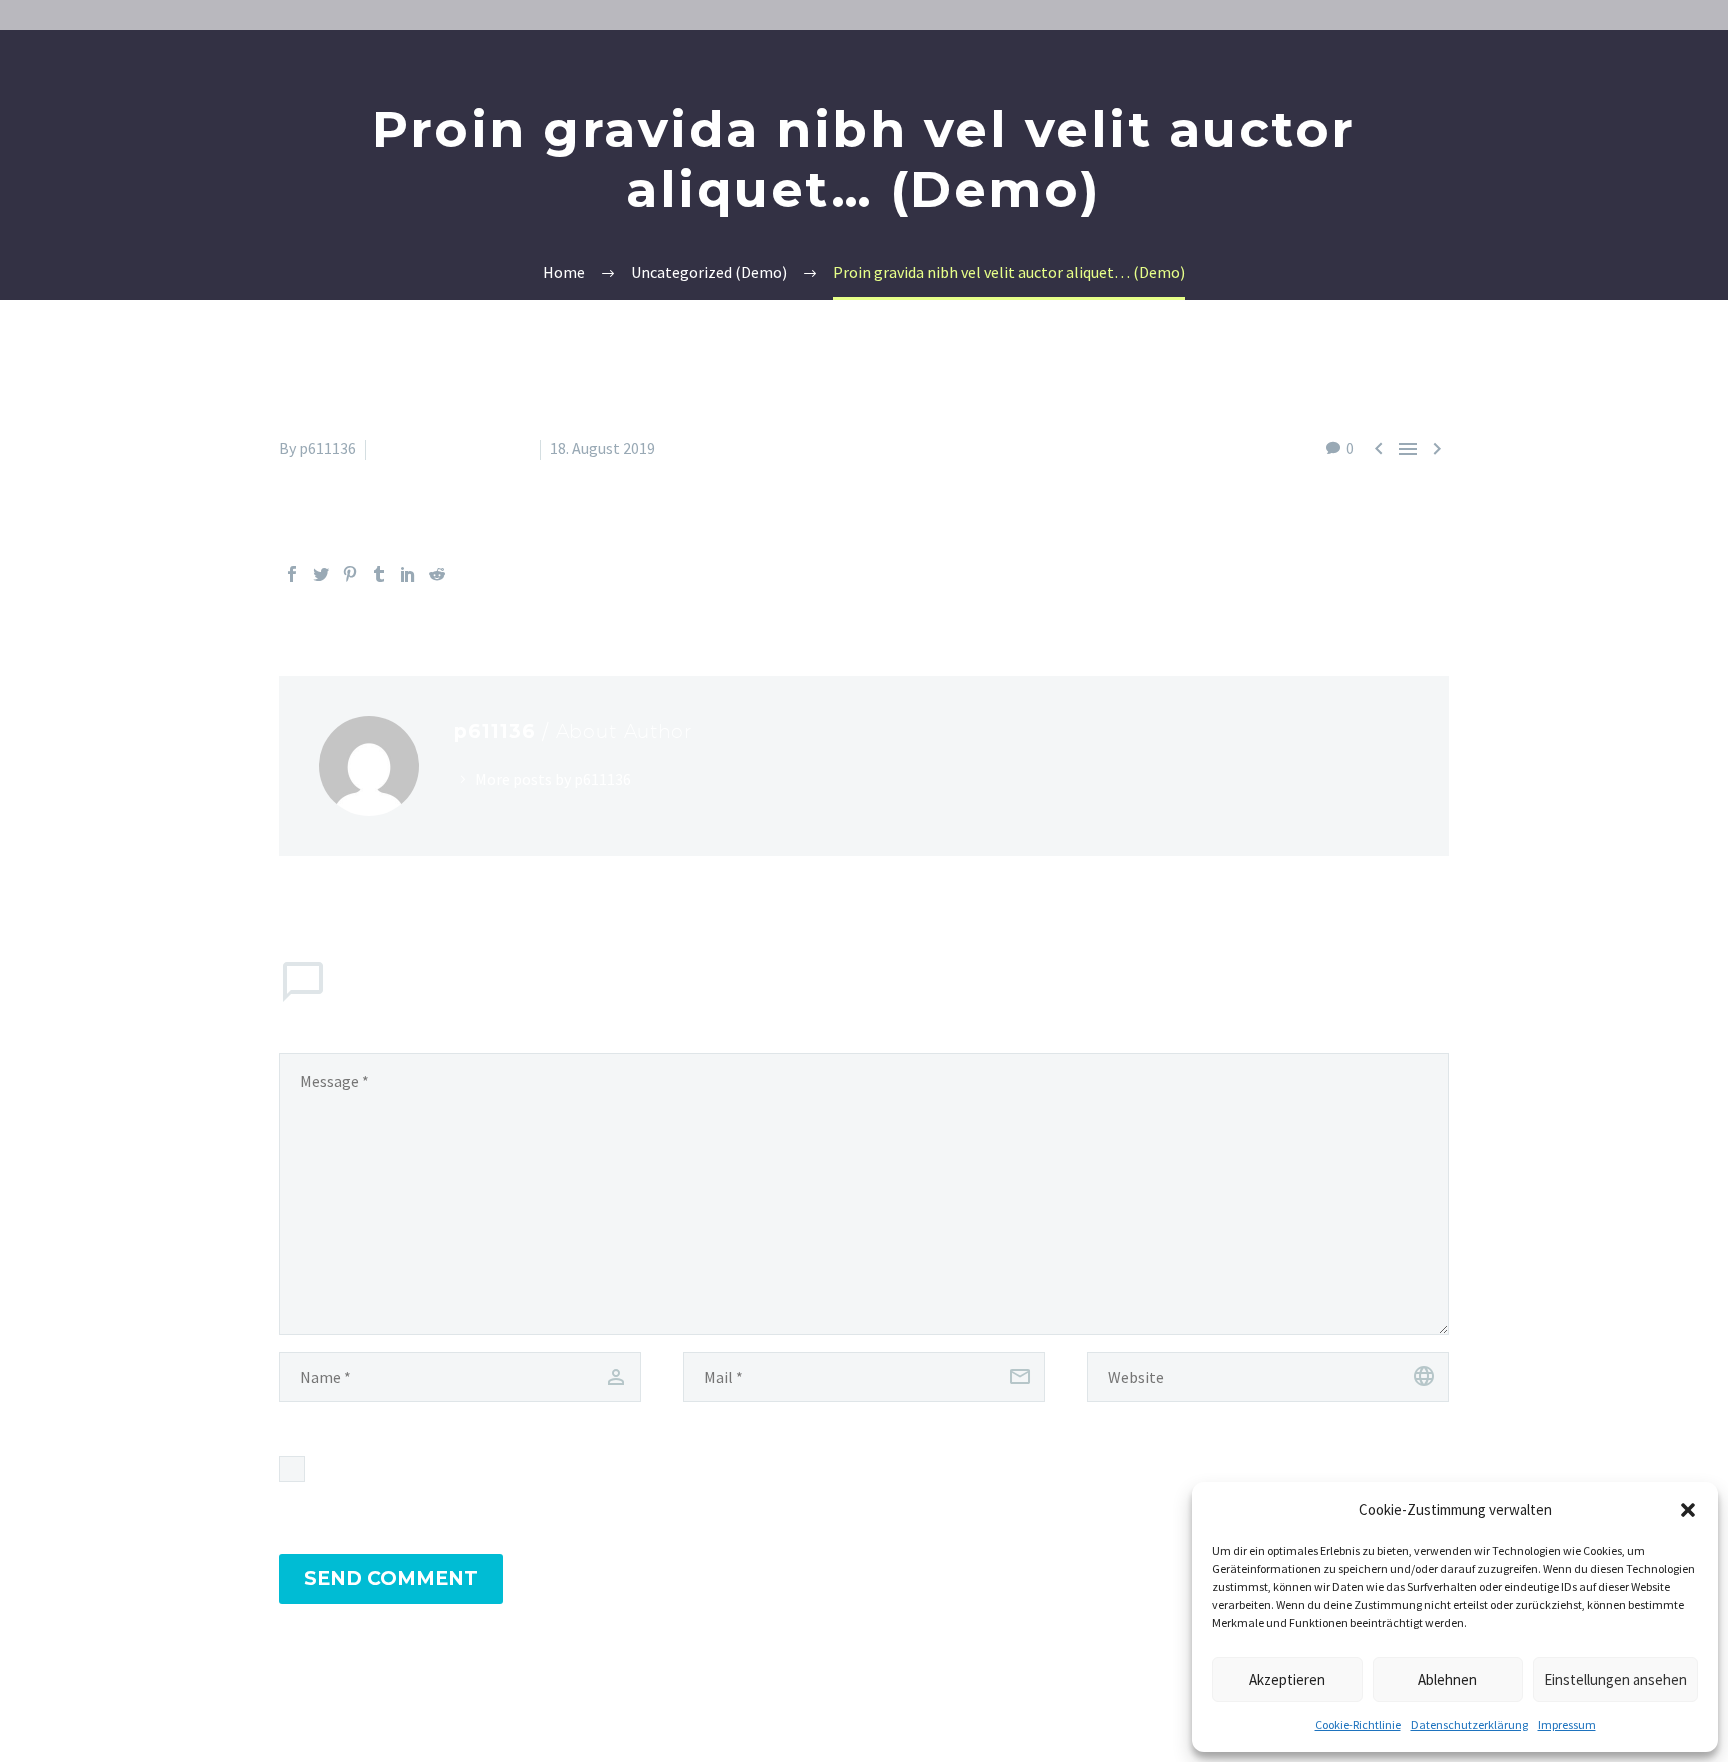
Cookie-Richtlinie (1358, 1724)
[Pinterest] (350, 574)
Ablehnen (1447, 1679)
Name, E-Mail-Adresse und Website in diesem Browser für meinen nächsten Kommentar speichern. (651, 1469)
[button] (1688, 1510)
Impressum (1567, 1724)
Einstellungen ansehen (1615, 1679)
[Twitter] (321, 574)
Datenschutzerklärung (1469, 1724)
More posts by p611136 (553, 779)
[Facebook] (292, 574)
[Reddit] (437, 574)
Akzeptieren (1287, 1679)
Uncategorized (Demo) (453, 448)
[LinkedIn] (408, 574)
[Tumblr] (379, 574)
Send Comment (391, 1578)
